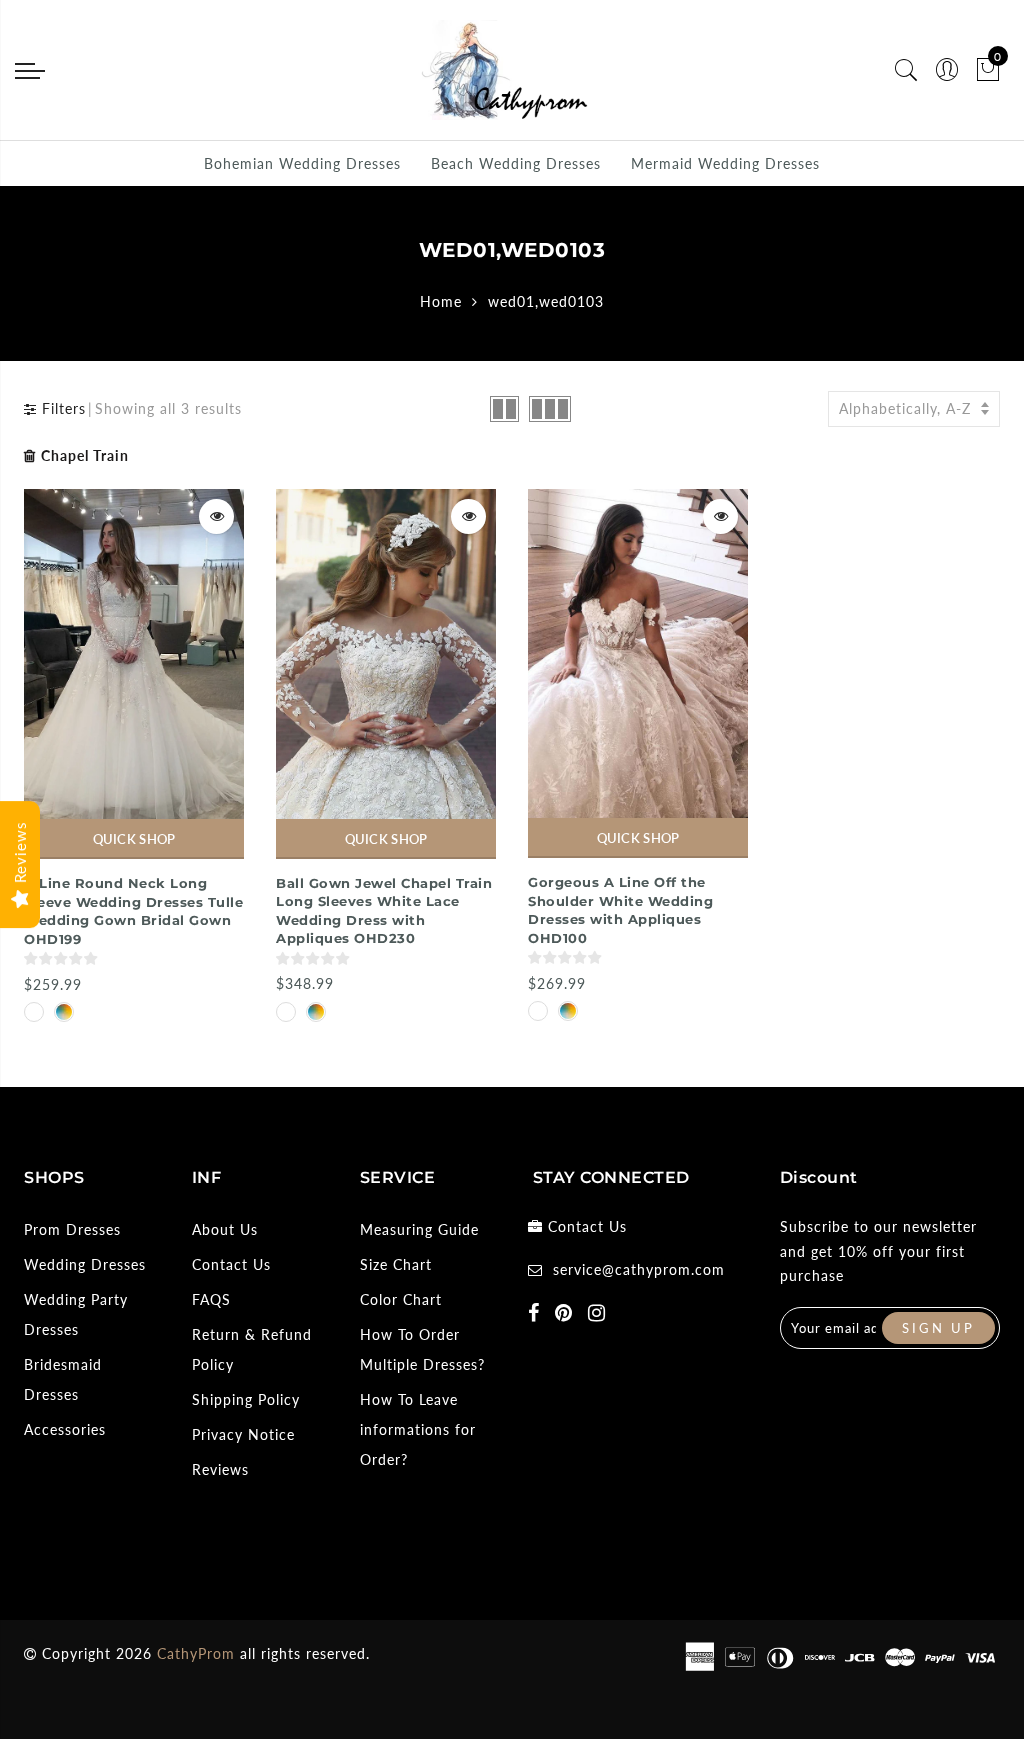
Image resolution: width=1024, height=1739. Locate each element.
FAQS (211, 1299)
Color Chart (401, 1299)
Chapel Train (85, 455)
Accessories (65, 1429)
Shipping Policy (246, 1399)
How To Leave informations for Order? (418, 1429)
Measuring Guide (419, 1229)
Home (441, 301)
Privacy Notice (243, 1434)
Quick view (216, 516)
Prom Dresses (72, 1229)
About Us (225, 1229)
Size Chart (396, 1264)
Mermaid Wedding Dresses (725, 163)
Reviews (220, 1469)
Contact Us (231, 1264)
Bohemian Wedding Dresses (302, 163)
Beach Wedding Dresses (516, 163)
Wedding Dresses (85, 1264)
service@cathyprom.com (639, 1269)
